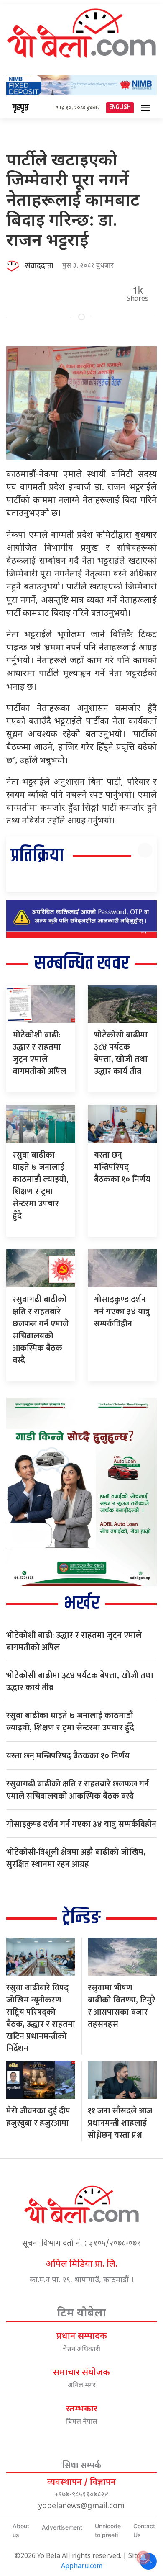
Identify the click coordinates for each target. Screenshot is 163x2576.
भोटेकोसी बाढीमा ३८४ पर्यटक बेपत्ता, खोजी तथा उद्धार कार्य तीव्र (121, 1053)
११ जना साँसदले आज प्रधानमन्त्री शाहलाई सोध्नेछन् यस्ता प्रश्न (120, 2123)
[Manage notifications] (143, 2558)
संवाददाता (39, 266)
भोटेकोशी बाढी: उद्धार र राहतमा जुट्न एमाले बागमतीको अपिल (39, 1053)
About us (21, 2530)
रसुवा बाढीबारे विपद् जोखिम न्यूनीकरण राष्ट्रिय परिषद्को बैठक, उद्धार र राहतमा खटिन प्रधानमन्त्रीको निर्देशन (41, 2018)
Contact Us (144, 2530)
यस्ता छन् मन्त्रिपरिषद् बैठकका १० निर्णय (122, 1167)
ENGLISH (120, 107)
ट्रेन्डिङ (81, 1918)
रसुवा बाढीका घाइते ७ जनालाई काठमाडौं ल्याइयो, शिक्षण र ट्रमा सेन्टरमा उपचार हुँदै (41, 1185)
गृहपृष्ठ (20, 108)
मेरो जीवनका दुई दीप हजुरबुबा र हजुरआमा (38, 2117)
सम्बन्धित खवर (82, 964)
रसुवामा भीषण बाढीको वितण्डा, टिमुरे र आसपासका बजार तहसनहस (122, 2006)
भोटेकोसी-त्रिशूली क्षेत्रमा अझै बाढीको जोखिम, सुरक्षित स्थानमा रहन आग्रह (76, 1858)
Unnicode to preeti (108, 2530)
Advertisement (62, 2527)
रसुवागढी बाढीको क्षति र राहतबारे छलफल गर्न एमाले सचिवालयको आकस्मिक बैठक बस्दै (41, 1330)
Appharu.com (82, 2567)
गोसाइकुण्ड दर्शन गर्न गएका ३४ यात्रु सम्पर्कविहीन (122, 1312)
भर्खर (82, 1604)
